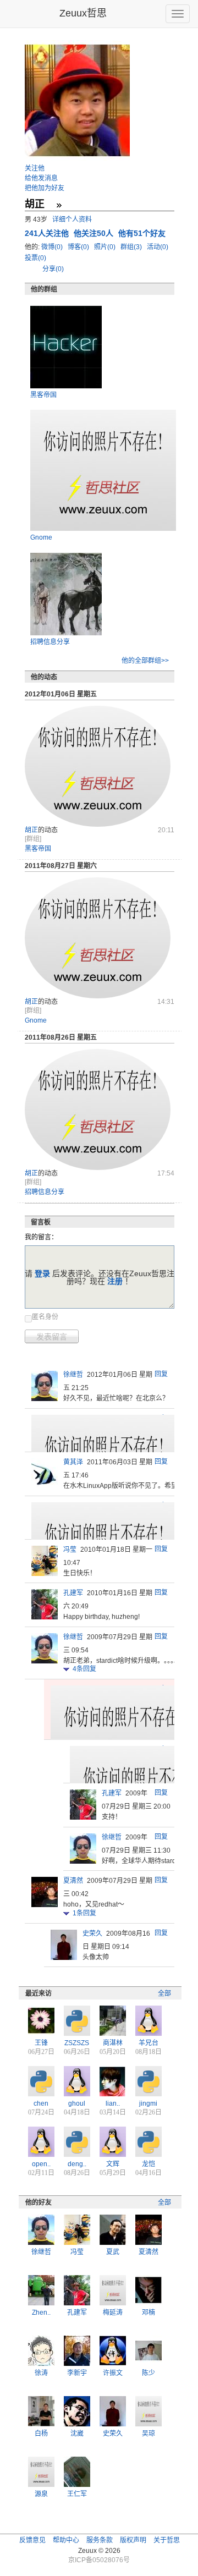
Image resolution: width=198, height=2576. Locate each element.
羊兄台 (148, 2043)
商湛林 (113, 2043)
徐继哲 (73, 1375)
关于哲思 (167, 2540)
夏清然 (73, 1881)
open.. (41, 2164)
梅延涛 (113, 2313)
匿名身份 (45, 1317)
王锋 (41, 2043)
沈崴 (77, 2434)
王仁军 (77, 2494)
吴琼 (148, 2434)
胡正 (31, 830)
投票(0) (35, 258)
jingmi (148, 2103)
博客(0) (79, 247)
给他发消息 (41, 178)
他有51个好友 (142, 233)
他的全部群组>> (145, 661)
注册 (115, 1281)
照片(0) (106, 247)
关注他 (35, 168)
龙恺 (148, 2164)
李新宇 (77, 2373)
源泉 (41, 2494)
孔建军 (73, 1593)
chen (41, 2103)
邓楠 (148, 2313)
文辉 (113, 2164)
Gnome (41, 537)
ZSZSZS (77, 2043)
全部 (164, 1993)
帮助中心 (66, 2540)
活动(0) (158, 247)
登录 (42, 1273)
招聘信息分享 (50, 642)
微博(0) (53, 247)
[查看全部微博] (59, 205)
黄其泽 (73, 1462)
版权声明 (133, 2540)
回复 (161, 1374)
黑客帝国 (43, 395)
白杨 (41, 2434)
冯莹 (70, 1550)
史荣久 (92, 1934)
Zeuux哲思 (83, 13)
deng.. (77, 2164)
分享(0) (53, 269)
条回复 (84, 1669)
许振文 (113, 2373)
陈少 (148, 2373)
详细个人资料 (72, 219)
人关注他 (48, 233)
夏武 (113, 2252)
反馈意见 (32, 2540)
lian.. (113, 2103)
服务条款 (100, 2540)
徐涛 (41, 2373)
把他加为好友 (45, 188)
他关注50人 (95, 233)
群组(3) (132, 247)
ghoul (77, 2103)
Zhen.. (41, 2313)
